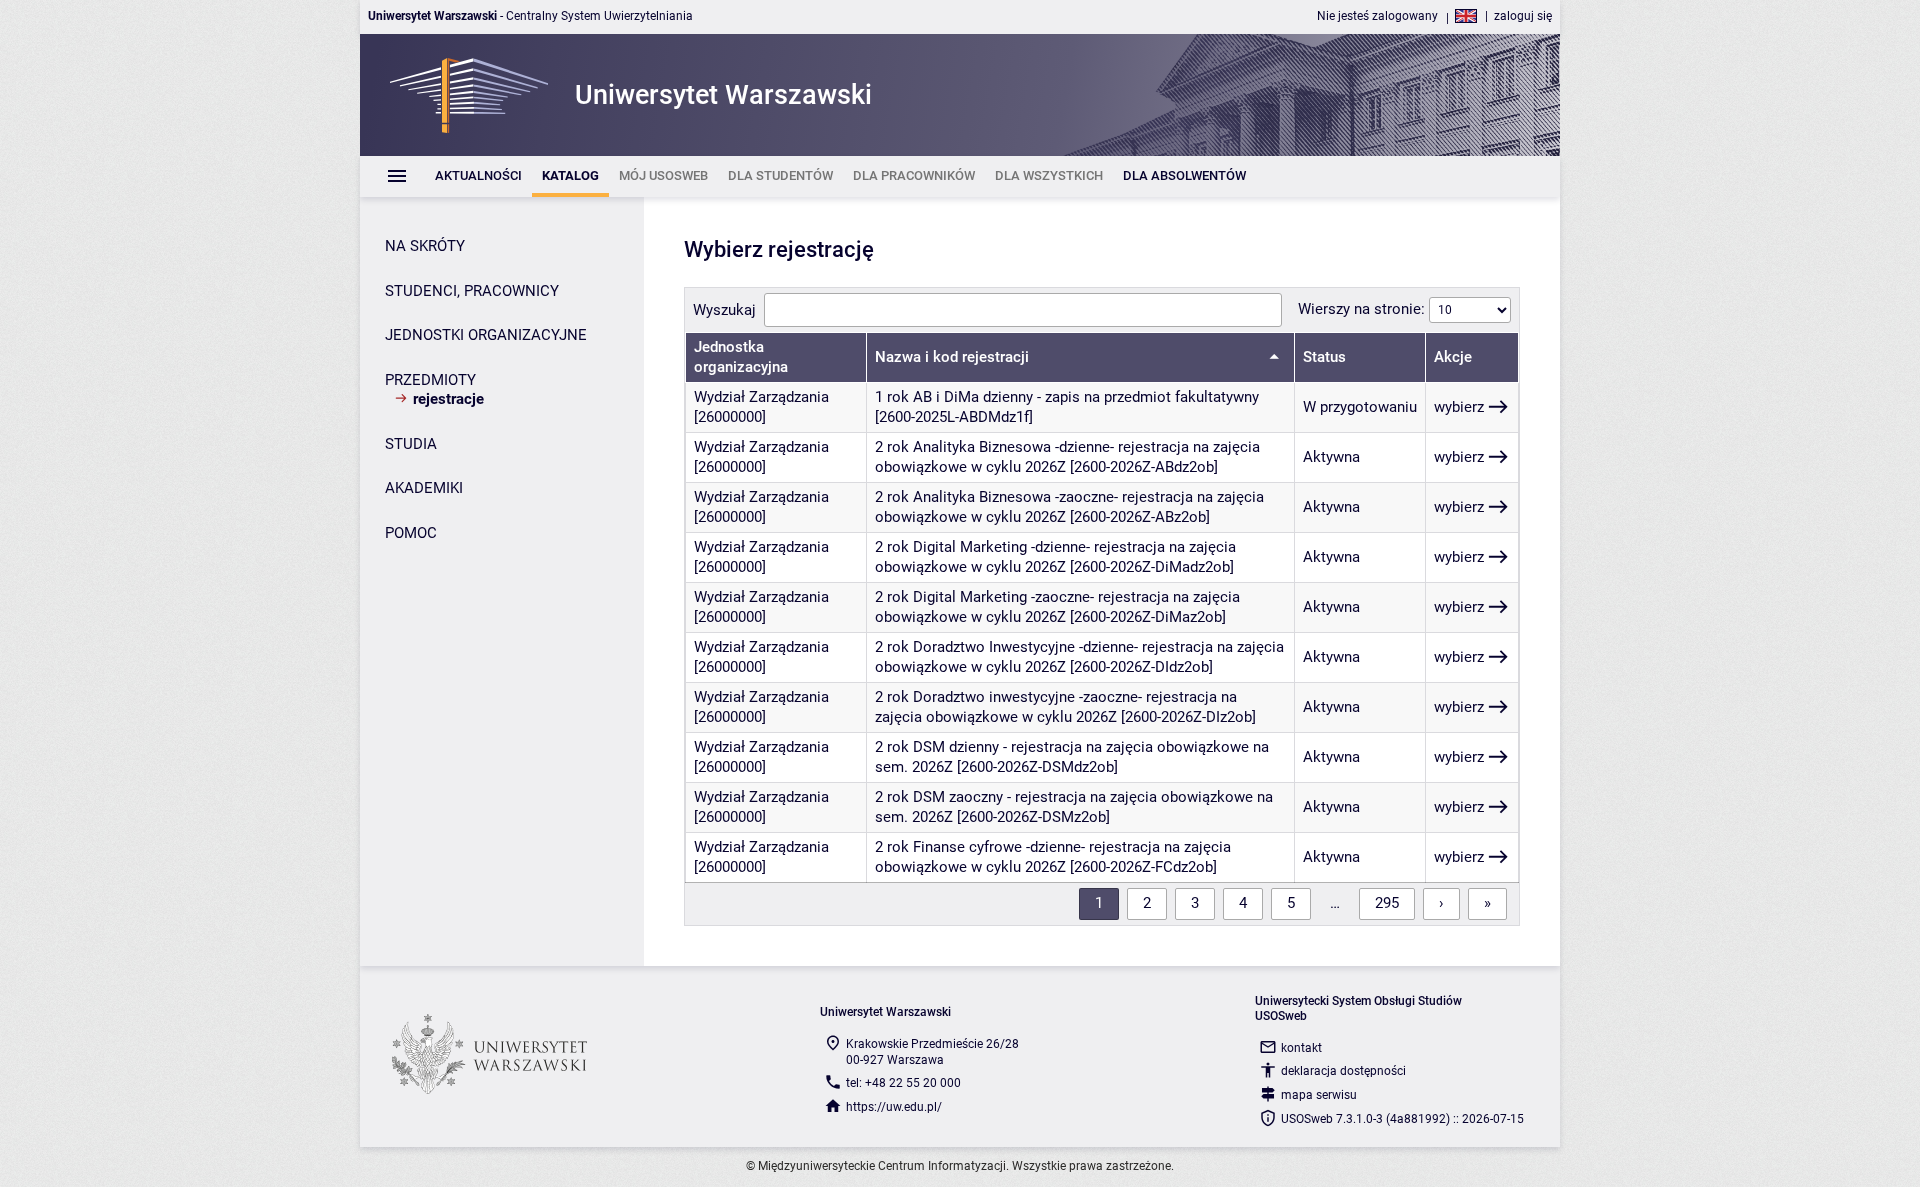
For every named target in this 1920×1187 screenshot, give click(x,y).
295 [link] (1387, 903)
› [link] (1441, 903)
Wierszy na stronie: (1363, 309)
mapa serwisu (1319, 1095)
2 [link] (1147, 903)
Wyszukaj (724, 310)
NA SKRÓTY (425, 246)
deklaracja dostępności (1343, 1071)
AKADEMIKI (424, 488)
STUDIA (411, 444)
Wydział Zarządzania (761, 397)
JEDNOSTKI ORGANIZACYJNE (486, 335)
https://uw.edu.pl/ (894, 1107)
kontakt (1301, 1048)
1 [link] (1099, 903)
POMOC (411, 533)
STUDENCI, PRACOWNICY (472, 291)
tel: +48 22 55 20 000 (903, 1083)
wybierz (1459, 407)
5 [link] (1291, 903)
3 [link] (1195, 903)
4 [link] (1243, 903)
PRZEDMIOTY (430, 380)
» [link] (1487, 903)
